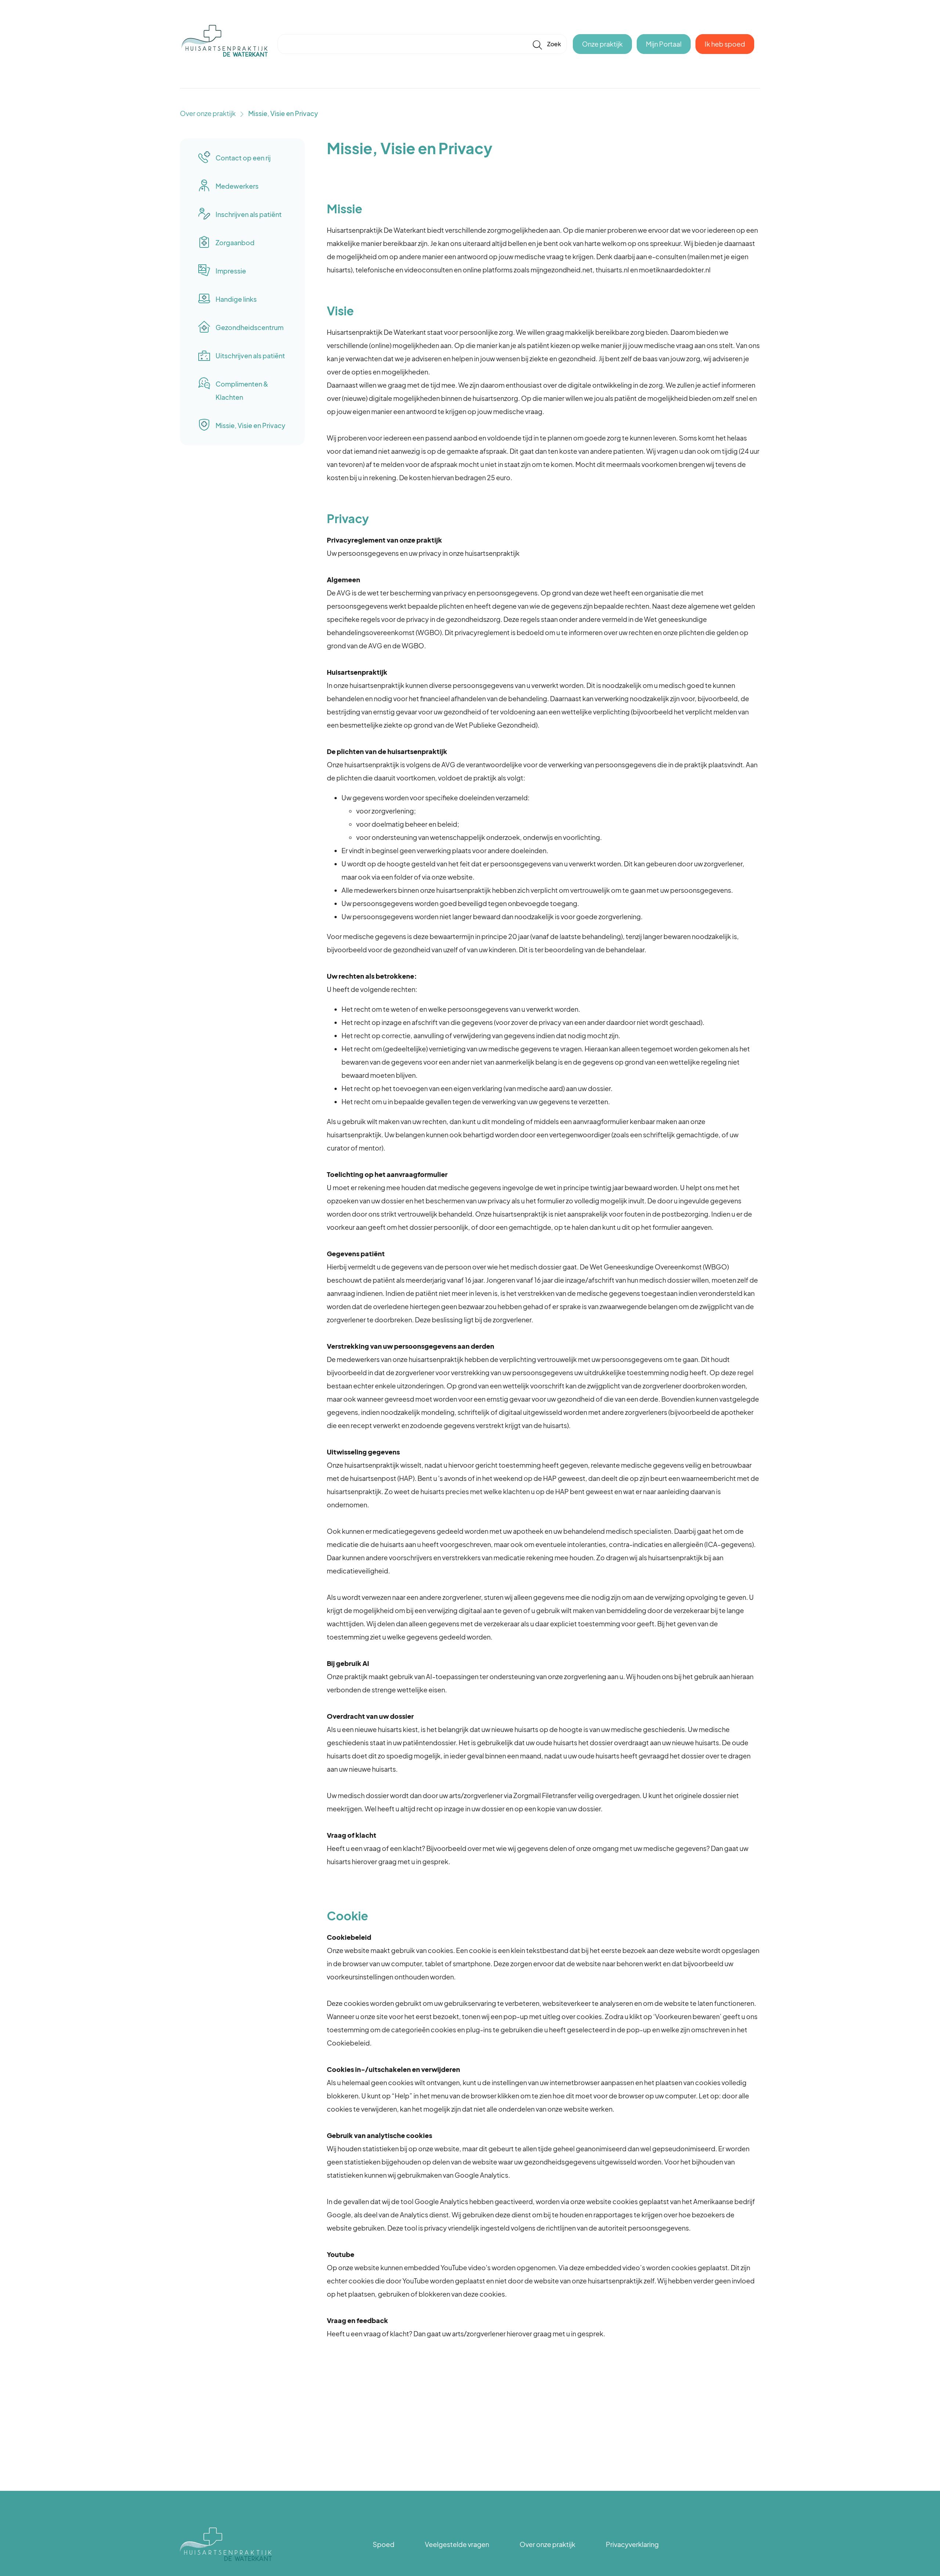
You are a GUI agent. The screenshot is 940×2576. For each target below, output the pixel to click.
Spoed (384, 2544)
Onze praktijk (602, 44)
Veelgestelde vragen (457, 2544)
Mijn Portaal (664, 44)
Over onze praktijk (208, 113)
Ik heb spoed (725, 44)
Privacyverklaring (632, 2544)
